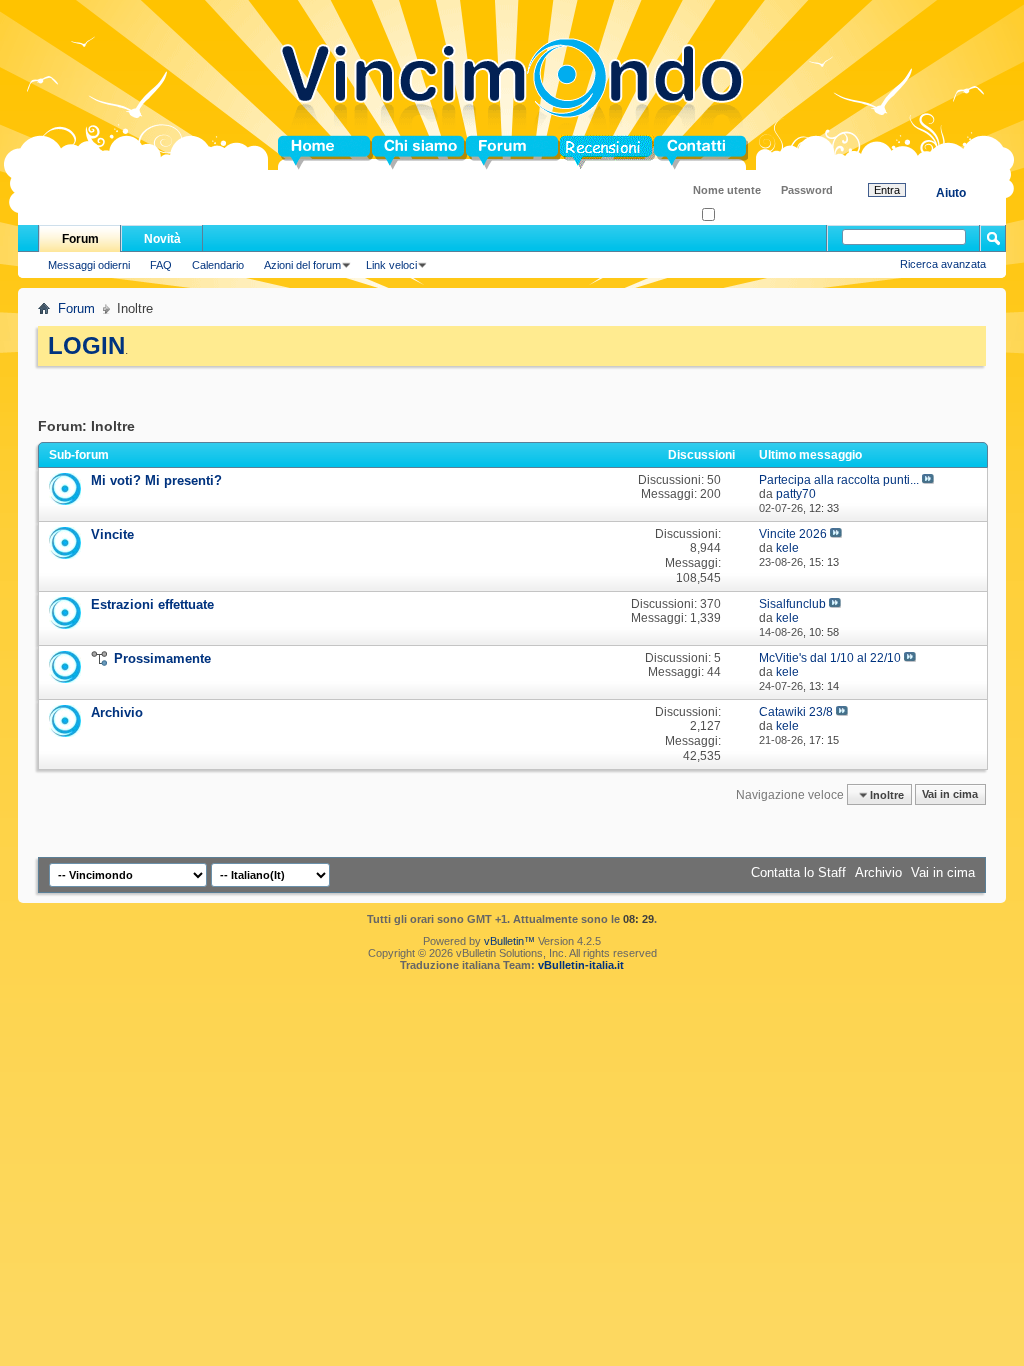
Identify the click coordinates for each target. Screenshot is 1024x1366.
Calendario (218, 265)
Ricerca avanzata (943, 264)
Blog (574, 152)
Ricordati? (739, 215)
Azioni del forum (302, 265)
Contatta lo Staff (798, 872)
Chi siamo (403, 152)
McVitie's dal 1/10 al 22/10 (830, 658)
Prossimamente (162, 658)
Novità (162, 239)
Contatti (678, 152)
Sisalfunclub (792, 604)
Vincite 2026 (793, 534)
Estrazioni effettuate (152, 604)
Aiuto (951, 193)
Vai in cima (950, 795)
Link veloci (391, 265)
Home (296, 152)
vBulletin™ (509, 941)
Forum (486, 152)
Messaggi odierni (89, 265)
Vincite (112, 534)
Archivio (117, 712)
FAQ (161, 265)
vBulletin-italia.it (581, 965)
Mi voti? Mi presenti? (156, 480)
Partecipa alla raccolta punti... (839, 480)
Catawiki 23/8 (796, 712)
